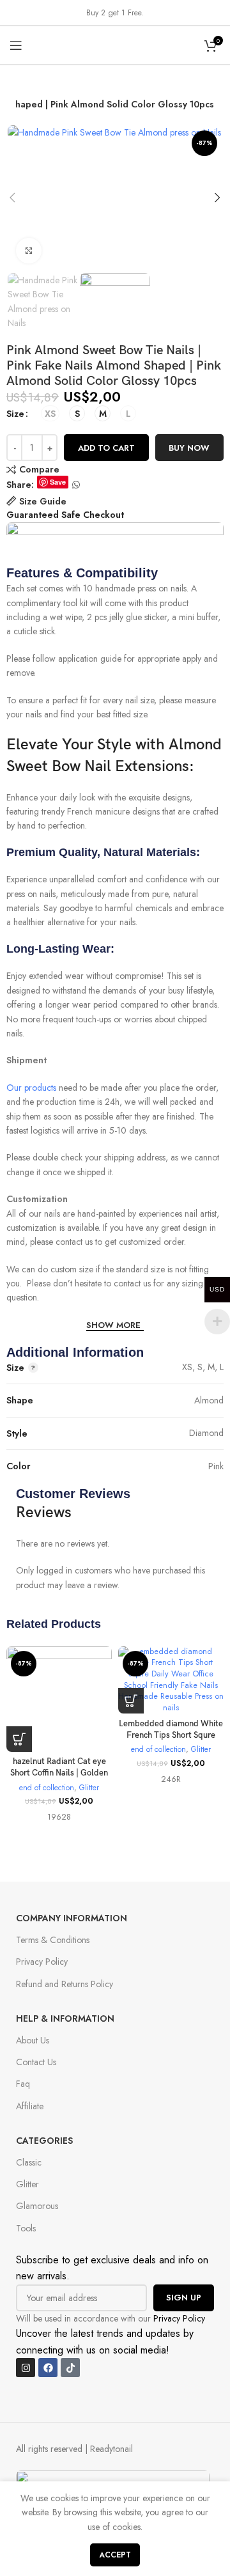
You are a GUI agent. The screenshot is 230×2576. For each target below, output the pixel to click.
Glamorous (37, 2206)
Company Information (72, 1918)
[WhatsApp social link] (76, 485)
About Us (33, 2040)
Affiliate (30, 2106)
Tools (26, 2228)
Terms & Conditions (53, 1940)
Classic (29, 2162)
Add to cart (106, 448)
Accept (115, 2555)
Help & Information (65, 2018)
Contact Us (36, 2062)
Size (15, 414)
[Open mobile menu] (16, 45)
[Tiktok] (70, 2368)
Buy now (189, 448)
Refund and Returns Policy (65, 1984)
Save (58, 482)
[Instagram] (26, 2368)
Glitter (89, 1788)
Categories (44, 2141)
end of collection (47, 1788)
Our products (31, 1088)
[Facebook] (48, 2368)
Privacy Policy (42, 1962)
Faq (23, 2084)
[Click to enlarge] (29, 251)
